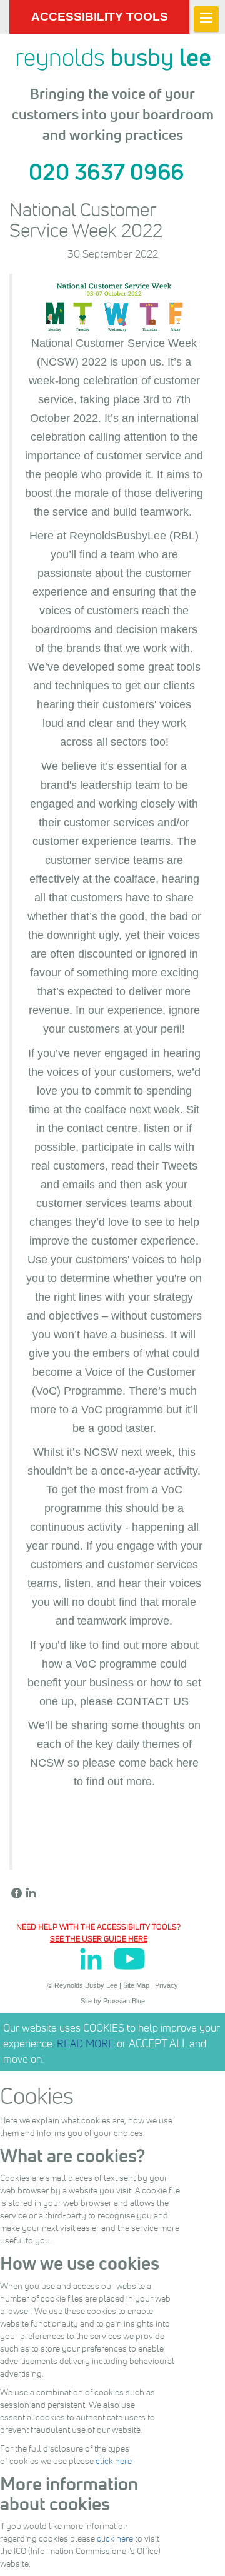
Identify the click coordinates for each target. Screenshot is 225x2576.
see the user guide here (99, 1938)
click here (114, 2461)
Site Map (136, 1985)
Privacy (167, 1985)
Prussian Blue (124, 2001)
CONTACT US (152, 1701)
